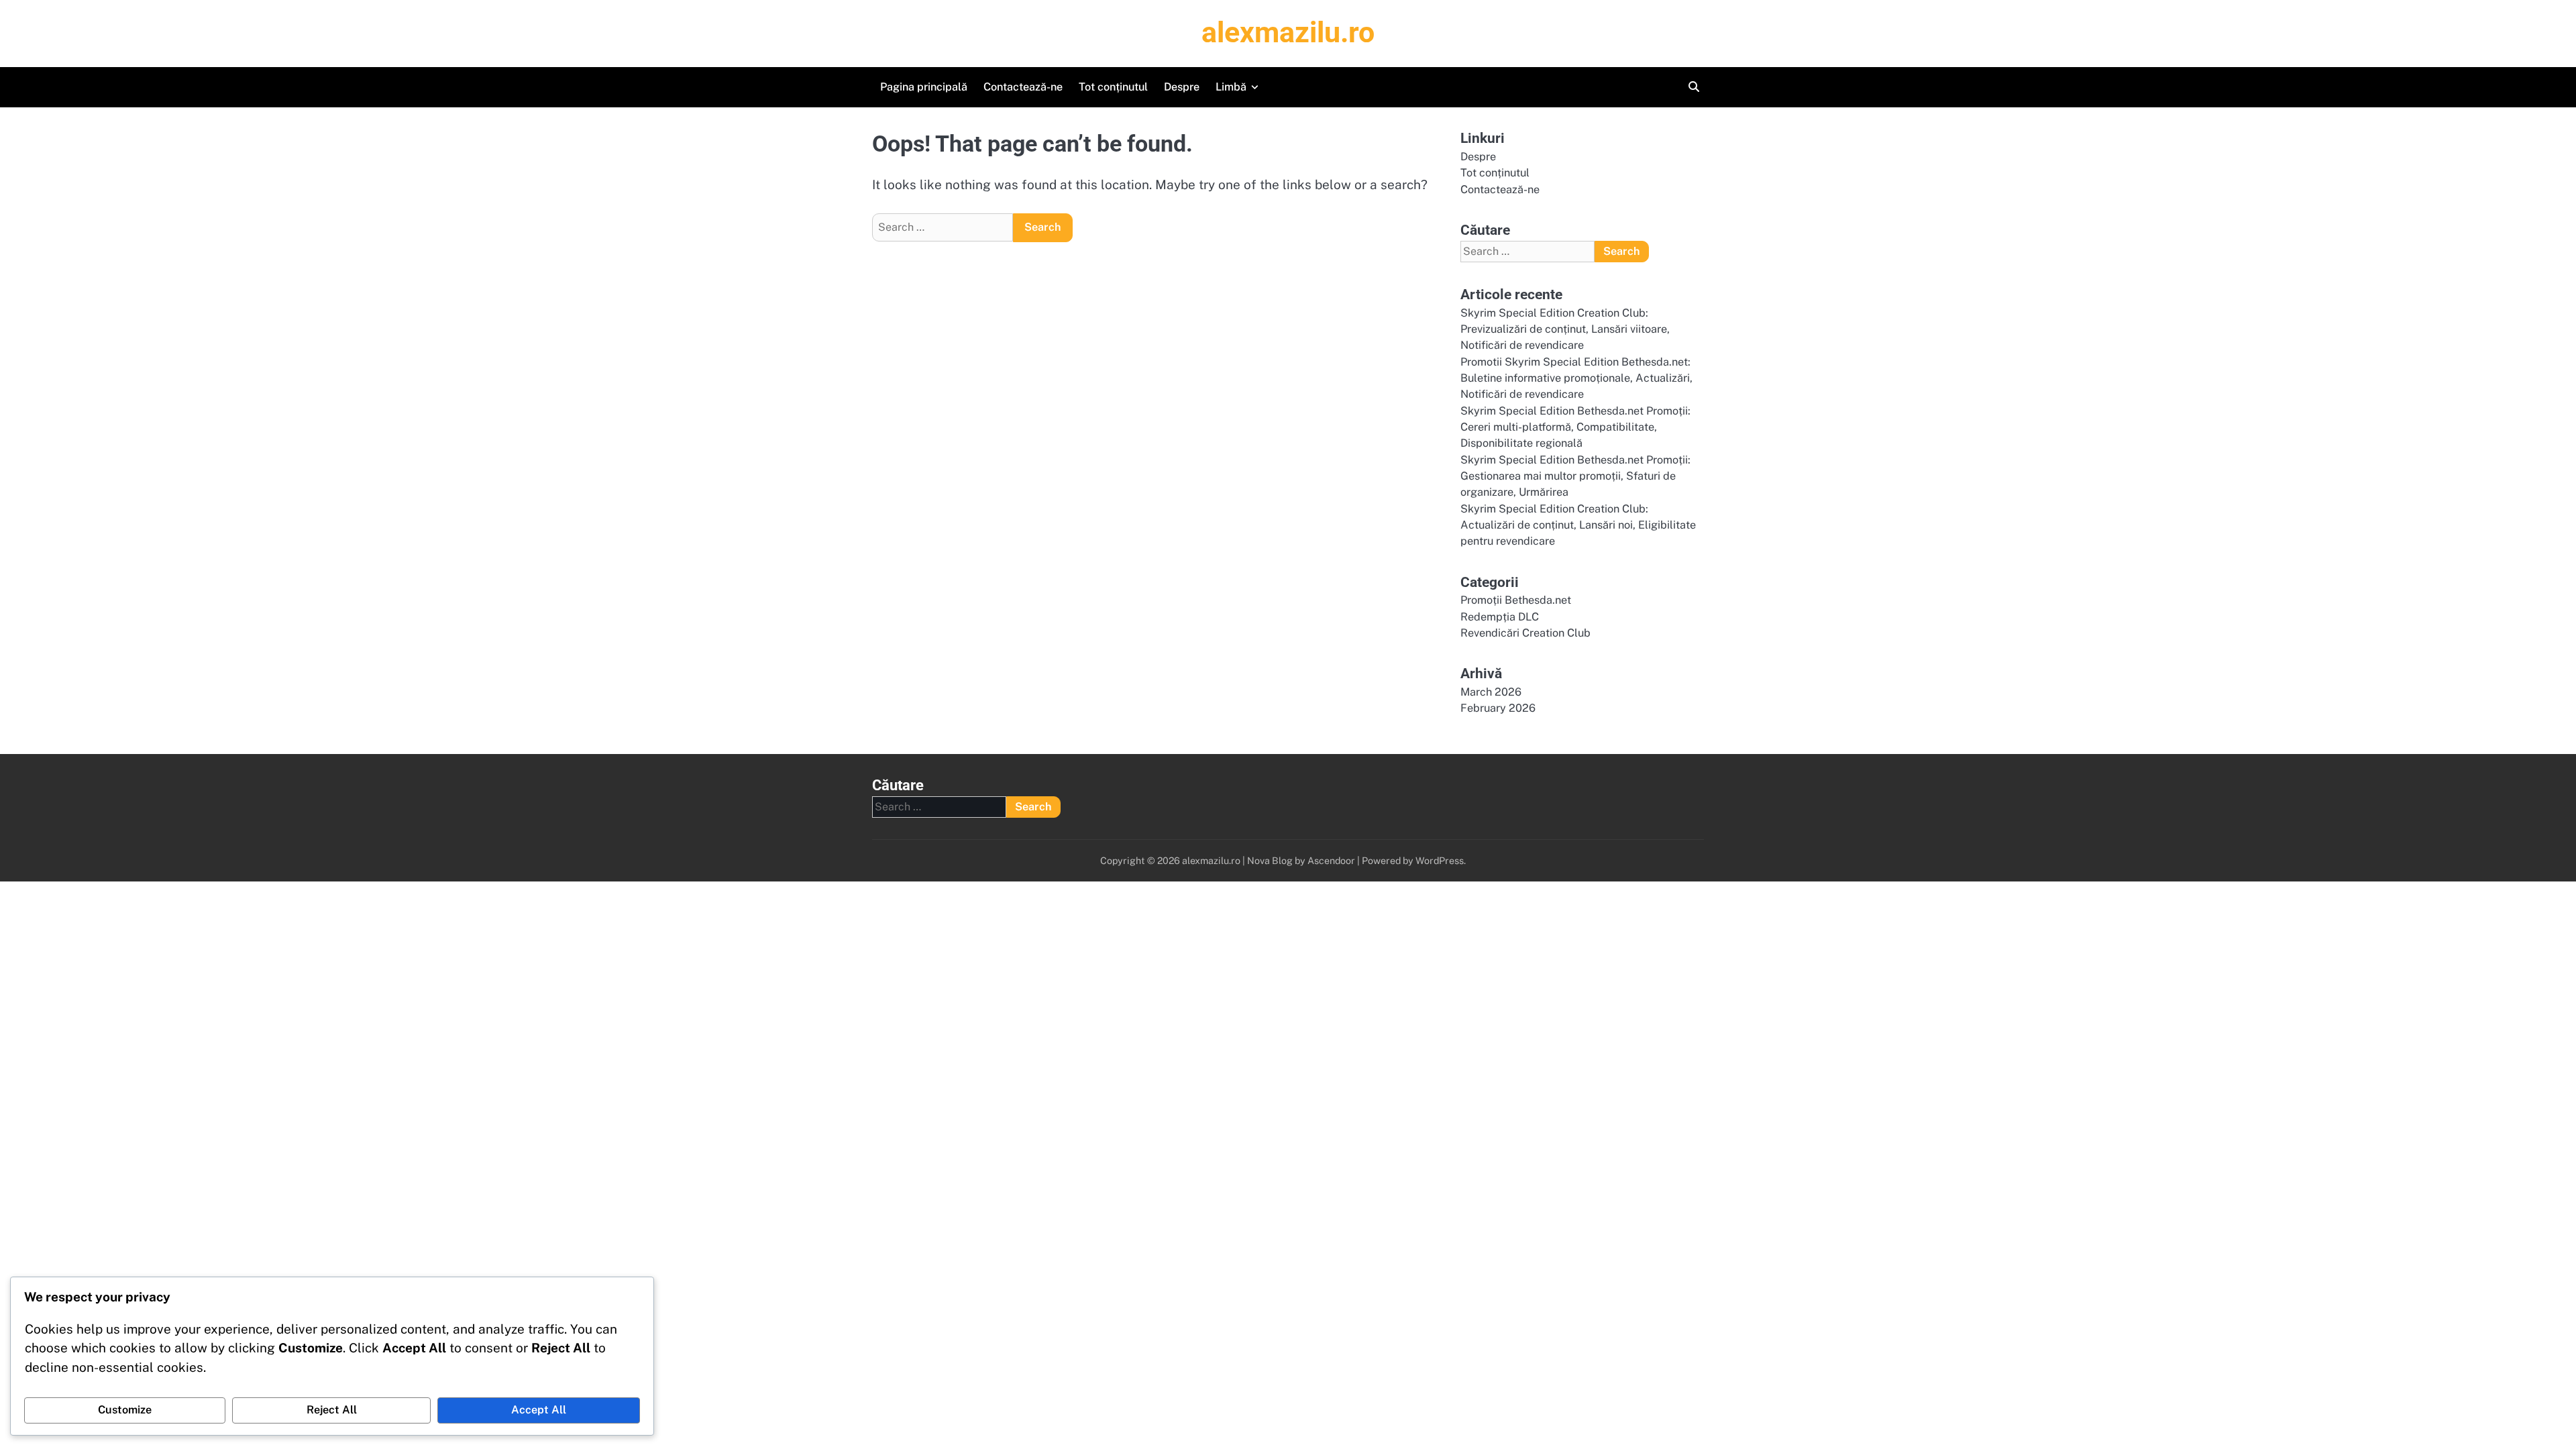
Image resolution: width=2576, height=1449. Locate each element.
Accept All (539, 1410)
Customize (125, 1410)
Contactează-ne (1023, 87)
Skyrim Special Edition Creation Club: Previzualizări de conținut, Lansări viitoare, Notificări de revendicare (1565, 329)
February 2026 (1498, 708)
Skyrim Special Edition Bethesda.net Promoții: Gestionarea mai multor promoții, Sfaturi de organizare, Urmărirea (1575, 476)
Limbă (1231, 87)
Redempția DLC (1500, 617)
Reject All (332, 1410)
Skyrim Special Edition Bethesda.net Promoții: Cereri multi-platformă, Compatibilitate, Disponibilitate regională (1575, 427)
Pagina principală (924, 87)
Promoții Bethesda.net (1516, 600)
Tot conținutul (1113, 87)
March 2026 (1491, 692)
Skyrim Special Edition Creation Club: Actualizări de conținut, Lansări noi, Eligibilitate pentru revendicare (1578, 525)
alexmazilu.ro (1288, 32)
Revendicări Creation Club (1525, 633)
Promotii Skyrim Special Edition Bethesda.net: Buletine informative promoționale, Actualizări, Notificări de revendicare (1576, 378)
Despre (1182, 87)
